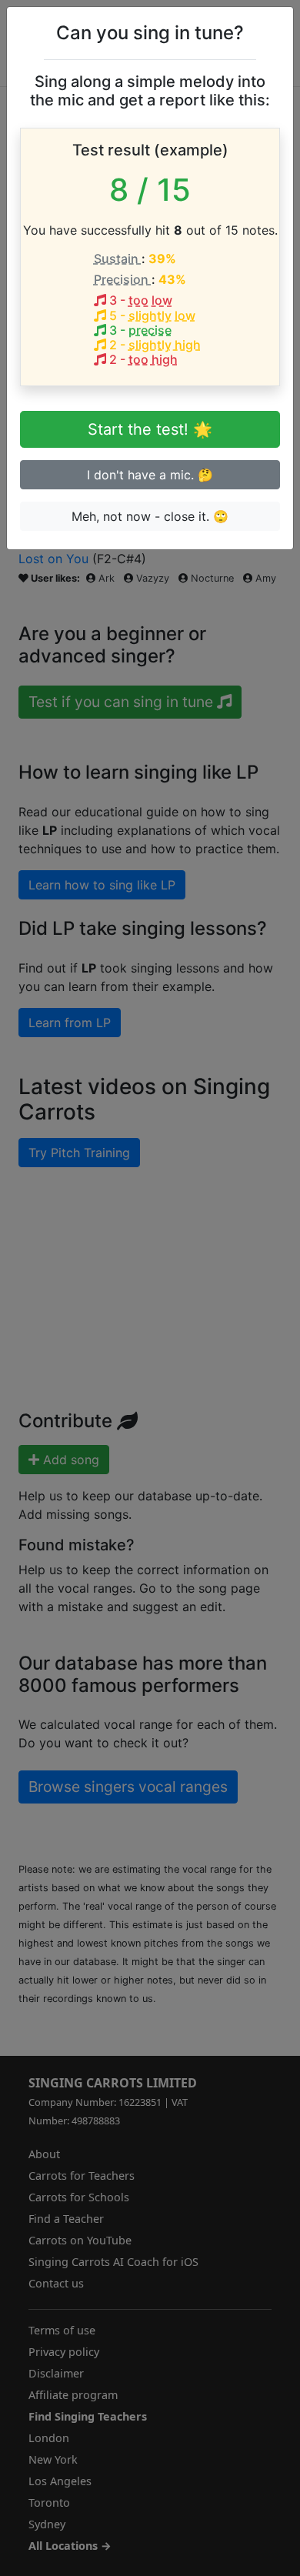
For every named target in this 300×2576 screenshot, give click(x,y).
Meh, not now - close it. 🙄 (150, 516)
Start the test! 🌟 (150, 429)
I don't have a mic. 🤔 (150, 475)
